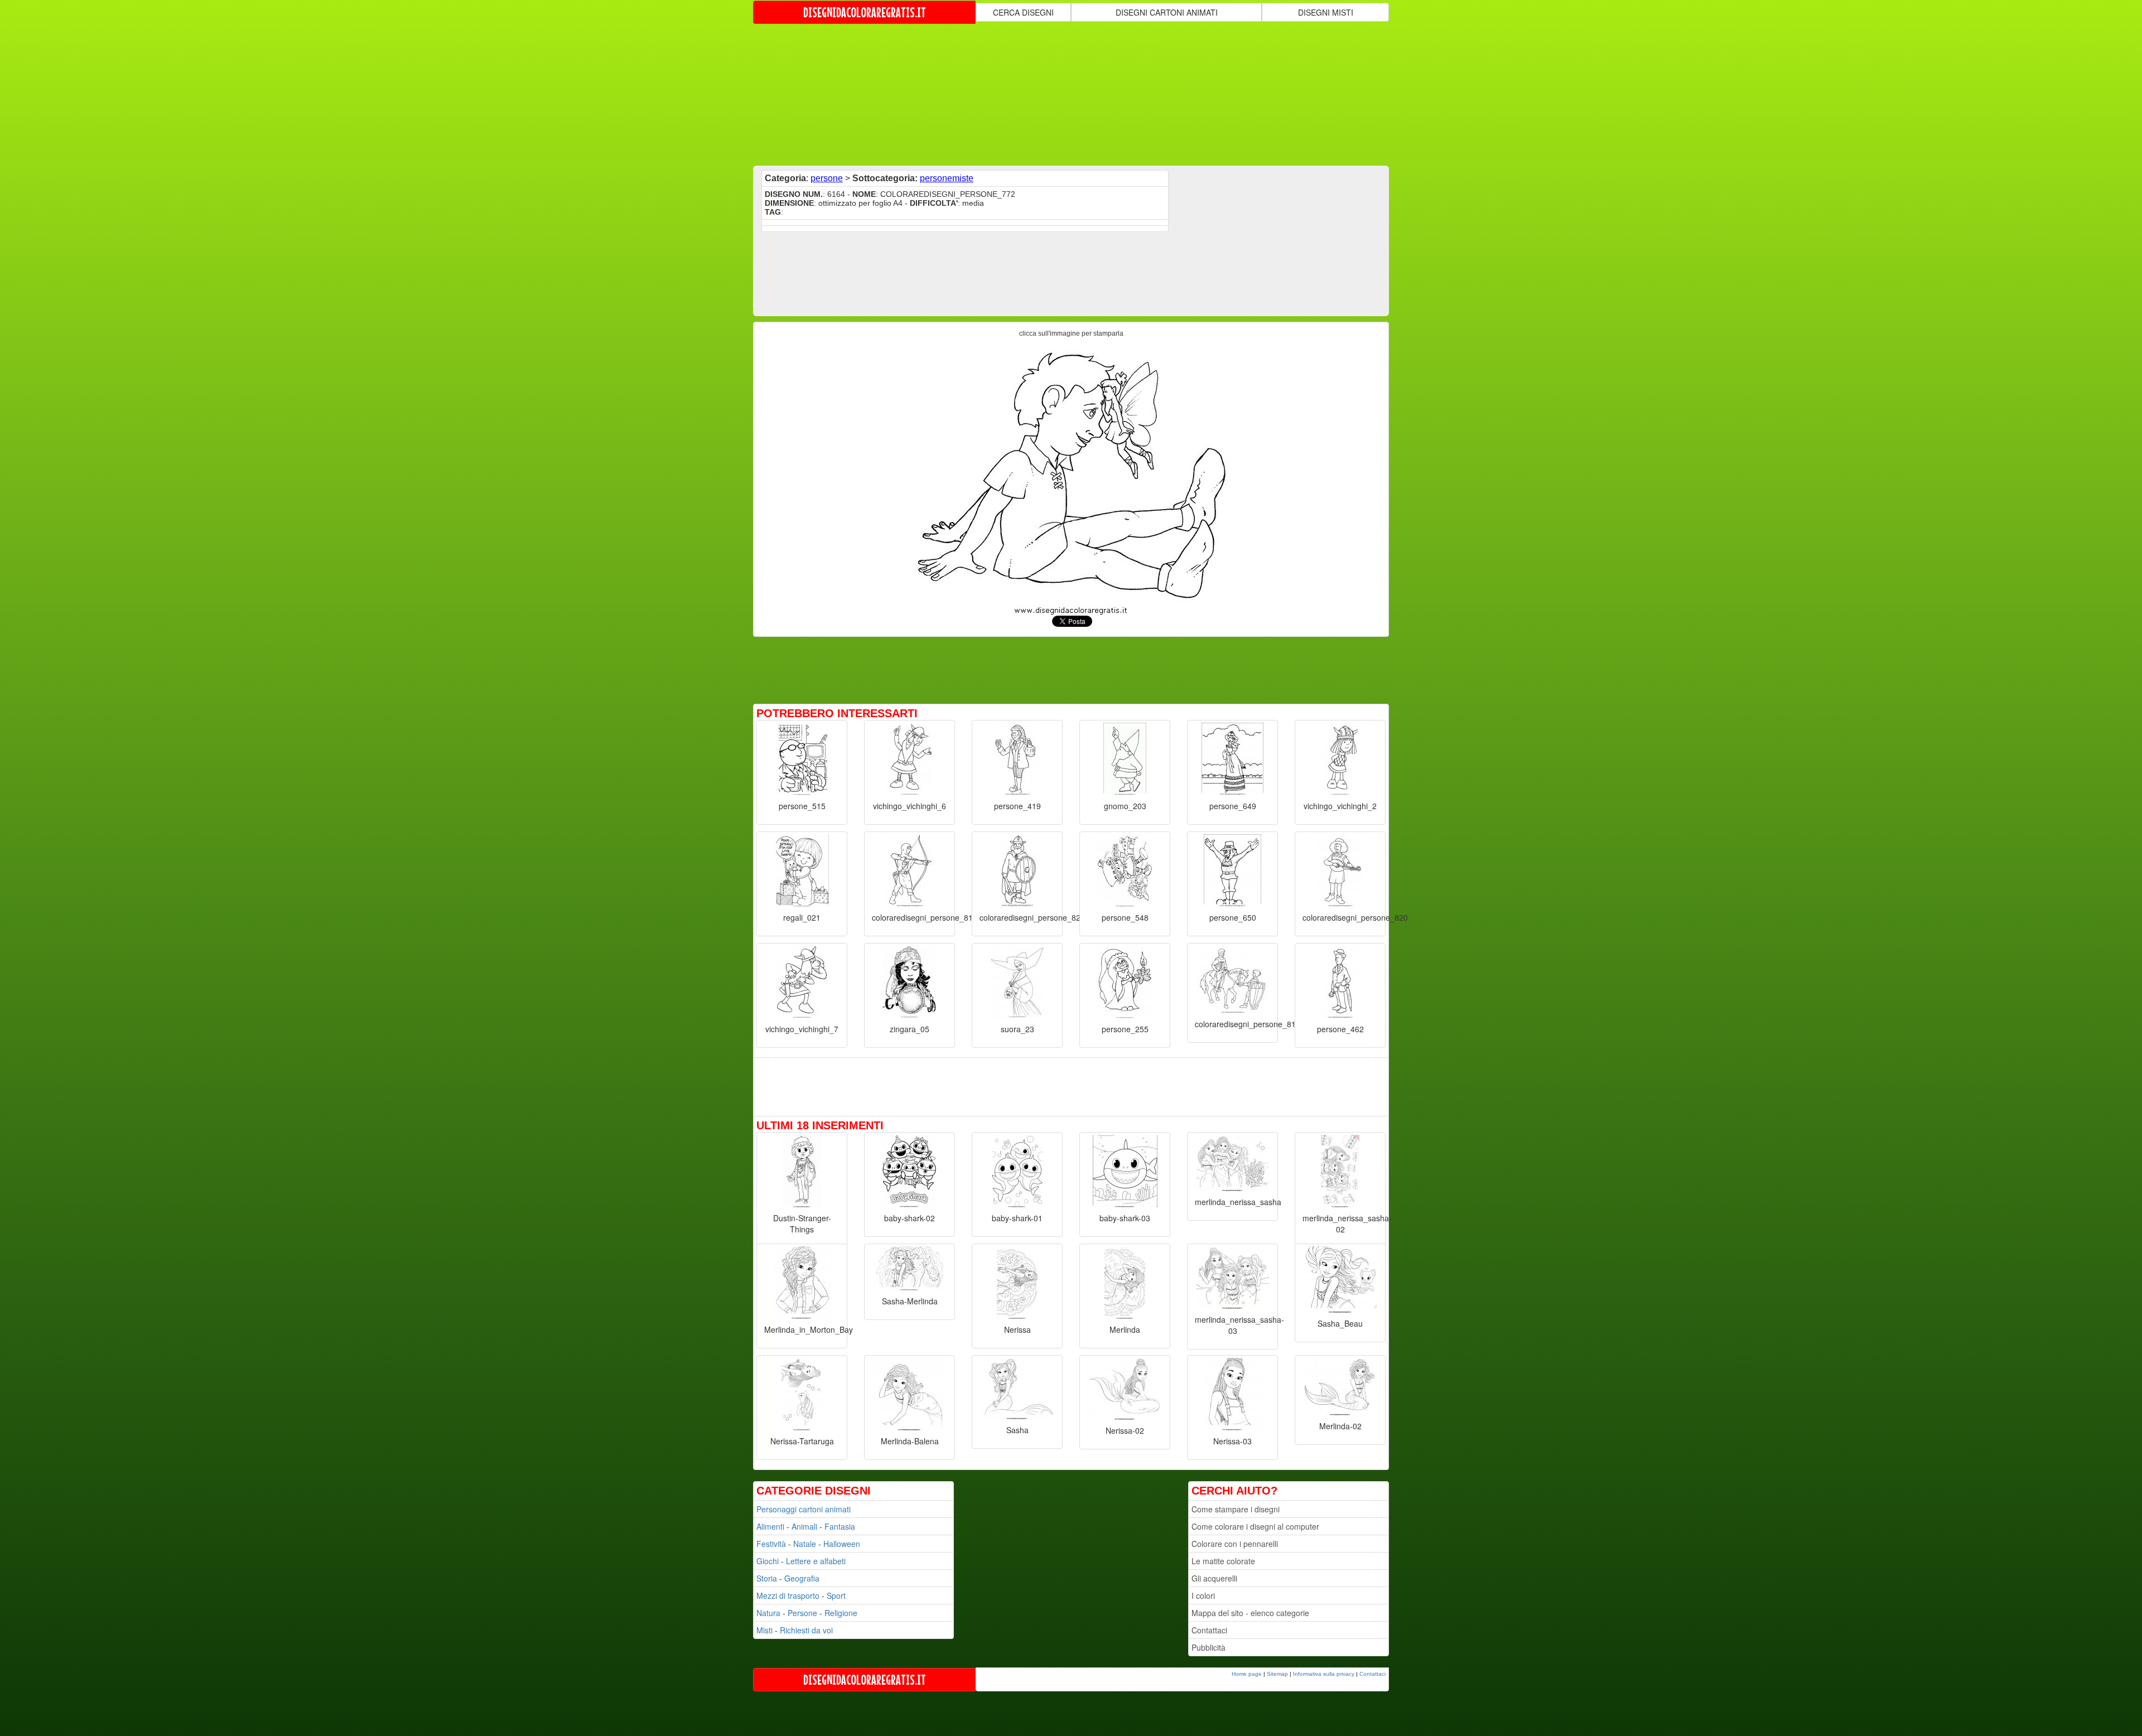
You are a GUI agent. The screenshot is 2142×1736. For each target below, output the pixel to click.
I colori (1203, 1595)
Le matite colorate (1223, 1561)
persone (827, 178)
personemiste (947, 178)
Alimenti (770, 1526)
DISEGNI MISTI (1326, 12)
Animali (804, 1526)
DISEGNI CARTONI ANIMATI (1167, 12)
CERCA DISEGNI (1023, 12)
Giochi (768, 1561)
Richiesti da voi (806, 1630)
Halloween (842, 1544)
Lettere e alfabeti (816, 1561)
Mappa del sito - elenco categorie (1250, 1613)
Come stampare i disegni (1236, 1509)
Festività (771, 1544)
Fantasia (840, 1526)
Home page (1247, 1674)
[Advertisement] (1071, 94)
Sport (836, 1595)
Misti (764, 1630)
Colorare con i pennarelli (1235, 1544)
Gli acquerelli (1214, 1578)
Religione (841, 1613)
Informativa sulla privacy (1324, 1674)
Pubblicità (1209, 1647)
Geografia (802, 1578)
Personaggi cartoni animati (804, 1509)
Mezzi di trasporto (788, 1595)
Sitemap (1277, 1674)
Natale (805, 1544)
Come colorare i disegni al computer (1255, 1526)
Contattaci (1209, 1630)
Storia (767, 1578)
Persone (802, 1613)
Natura (768, 1613)
